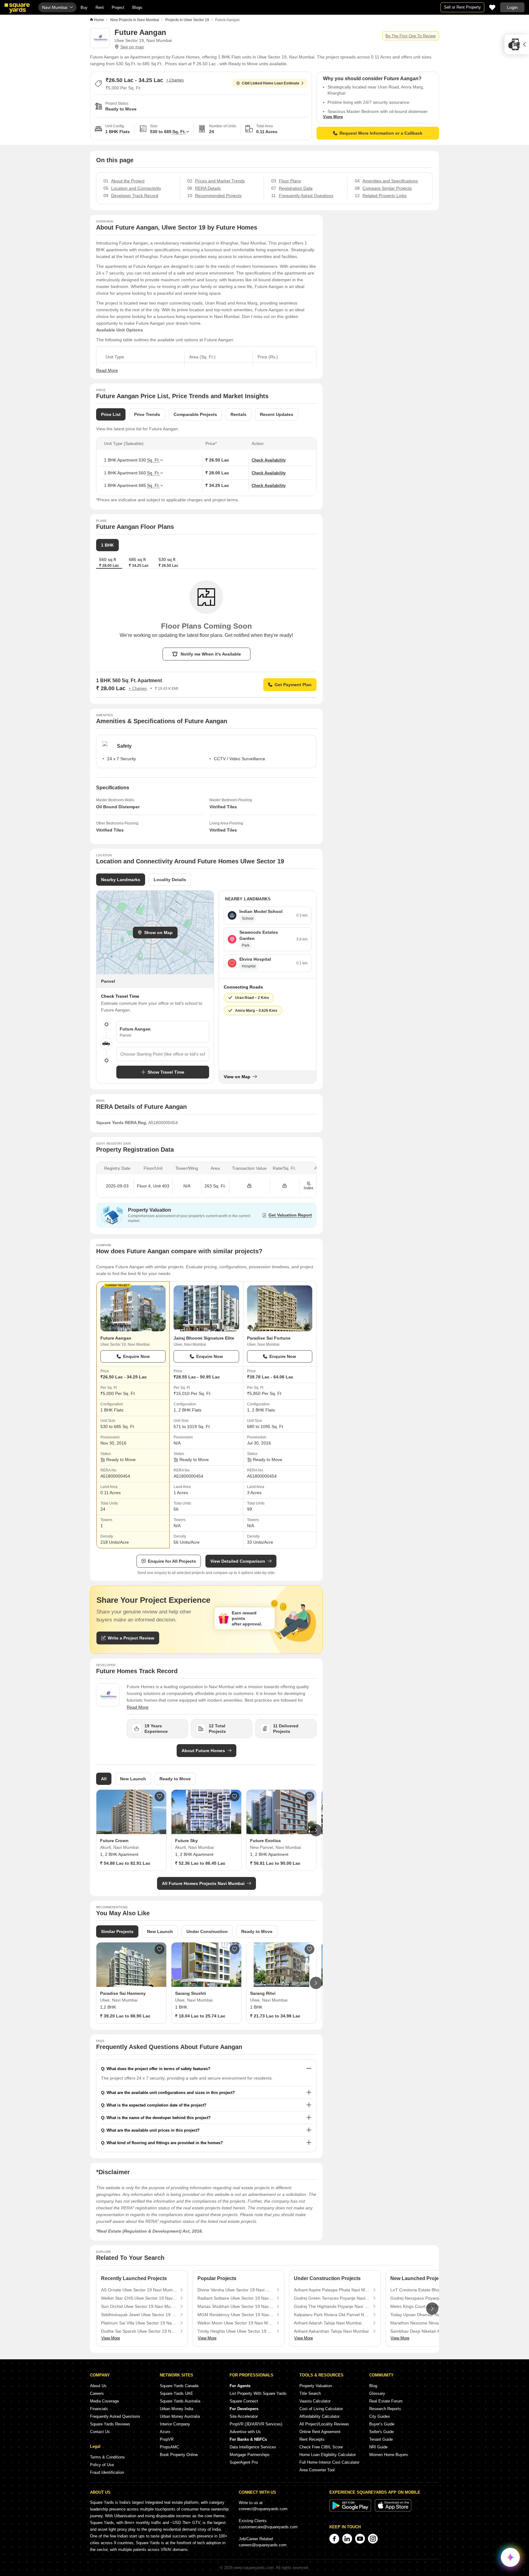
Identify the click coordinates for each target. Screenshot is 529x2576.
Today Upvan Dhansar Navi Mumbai (425, 2315)
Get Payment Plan (293, 685)
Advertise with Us (245, 2432)
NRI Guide (378, 2447)
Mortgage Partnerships (250, 2455)
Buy (84, 7)
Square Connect (244, 2401)
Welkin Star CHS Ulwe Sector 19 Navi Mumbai (139, 2298)
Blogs (137, 7)
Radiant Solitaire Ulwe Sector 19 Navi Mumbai (235, 2298)
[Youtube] (360, 2539)
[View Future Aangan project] (133, 1308)
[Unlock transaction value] (249, 1186)
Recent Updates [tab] (277, 414)
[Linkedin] (347, 2539)
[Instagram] (373, 2539)
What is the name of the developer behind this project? (159, 2118)
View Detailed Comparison (238, 1561)
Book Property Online (179, 2455)
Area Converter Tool (317, 2470)
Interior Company (175, 2424)
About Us (98, 2386)
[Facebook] (334, 2539)
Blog (373, 2386)
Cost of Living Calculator (321, 2409)
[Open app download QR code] (517, 44)
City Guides (380, 2416)
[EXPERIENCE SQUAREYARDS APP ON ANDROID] (351, 2510)
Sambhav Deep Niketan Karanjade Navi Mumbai (428, 2331)
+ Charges (175, 80)
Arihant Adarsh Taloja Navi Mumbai (328, 2323)
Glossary (377, 2393)
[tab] (139, 563)
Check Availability (269, 460)
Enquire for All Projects (172, 1561)
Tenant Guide (381, 2439)
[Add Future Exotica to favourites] (310, 1796)
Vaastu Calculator (315, 2401)
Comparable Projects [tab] (195, 414)
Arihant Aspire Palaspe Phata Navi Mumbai (332, 2290)
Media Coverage (104, 2401)
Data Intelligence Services (253, 2447)
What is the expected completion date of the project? (156, 2105)
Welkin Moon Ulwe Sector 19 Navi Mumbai (235, 2323)
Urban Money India (176, 2409)
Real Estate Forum (386, 2401)
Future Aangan (116, 1338)
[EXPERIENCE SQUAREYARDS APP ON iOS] (393, 2510)
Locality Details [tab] (170, 880)
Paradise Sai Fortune (269, 1338)
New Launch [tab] (133, 1779)
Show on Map (158, 933)
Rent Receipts (312, 2439)
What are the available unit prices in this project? (153, 2130)
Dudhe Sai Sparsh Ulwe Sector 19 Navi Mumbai (139, 2331)
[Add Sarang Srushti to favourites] (234, 1949)
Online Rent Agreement (320, 2432)
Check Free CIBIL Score (321, 2447)
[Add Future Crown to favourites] (159, 1796)
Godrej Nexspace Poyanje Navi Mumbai (428, 2298)
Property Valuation (316, 2386)
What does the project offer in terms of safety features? (158, 2069)
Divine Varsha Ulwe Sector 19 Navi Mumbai (235, 2290)
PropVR (167, 2439)
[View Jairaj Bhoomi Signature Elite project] (206, 1308)
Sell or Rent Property (462, 7)
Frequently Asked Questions (115, 2416)
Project (118, 7)
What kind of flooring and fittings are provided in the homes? (165, 2143)
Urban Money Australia (180, 2416)
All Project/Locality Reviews (324, 2424)
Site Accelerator (244, 2416)
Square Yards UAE (176, 2393)
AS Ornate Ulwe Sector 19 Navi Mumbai (139, 2290)
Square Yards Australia (180, 2401)
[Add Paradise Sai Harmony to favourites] (159, 1949)
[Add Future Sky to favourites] (234, 1796)
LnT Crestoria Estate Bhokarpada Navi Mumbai (428, 2290)
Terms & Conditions (107, 2457)
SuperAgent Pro (244, 2462)
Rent (100, 7)
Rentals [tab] (238, 414)
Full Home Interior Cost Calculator (329, 2462)
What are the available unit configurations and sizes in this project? (171, 2093)
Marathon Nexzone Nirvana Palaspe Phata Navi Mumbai (428, 2323)
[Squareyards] (17, 8)
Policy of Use (102, 2465)
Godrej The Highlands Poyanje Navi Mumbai (332, 2306)
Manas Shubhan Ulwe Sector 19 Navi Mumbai (235, 2306)
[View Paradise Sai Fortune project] (280, 1308)
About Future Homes (203, 1751)
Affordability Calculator (319, 2416)
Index (309, 1188)
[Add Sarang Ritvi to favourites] (310, 1949)
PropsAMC (169, 2447)
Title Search (310, 2393)
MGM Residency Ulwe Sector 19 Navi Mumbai (235, 2315)
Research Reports (385, 2409)
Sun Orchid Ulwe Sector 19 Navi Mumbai (139, 2306)
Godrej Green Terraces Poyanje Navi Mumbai (332, 2298)
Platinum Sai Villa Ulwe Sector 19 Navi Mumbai (139, 2323)
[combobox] (163, 1054)
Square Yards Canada (179, 2386)
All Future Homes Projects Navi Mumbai (203, 1883)
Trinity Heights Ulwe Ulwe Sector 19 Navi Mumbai (235, 2331)
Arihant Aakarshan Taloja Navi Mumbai (331, 2331)
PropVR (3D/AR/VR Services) (256, 2424)
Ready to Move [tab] (175, 1779)
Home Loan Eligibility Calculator (328, 2455)
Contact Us (100, 2432)
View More (333, 117)
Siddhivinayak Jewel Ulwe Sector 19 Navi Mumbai (139, 2315)
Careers (97, 2393)
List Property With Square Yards (258, 2393)
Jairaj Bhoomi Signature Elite (204, 1338)
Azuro (165, 2432)
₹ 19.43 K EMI (167, 689)
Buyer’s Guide (382, 2424)
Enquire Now (136, 1356)
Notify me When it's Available (211, 654)
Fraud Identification (107, 2472)
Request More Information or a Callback (381, 133)
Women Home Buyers (389, 2455)
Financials (99, 2409)
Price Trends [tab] (147, 414)
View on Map (237, 1077)
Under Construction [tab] (207, 1931)
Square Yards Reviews (110, 2424)
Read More (107, 370)
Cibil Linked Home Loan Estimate (271, 83)
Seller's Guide (381, 2432)
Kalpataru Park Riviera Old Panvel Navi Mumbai (332, 2315)
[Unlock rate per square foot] (285, 1186)
